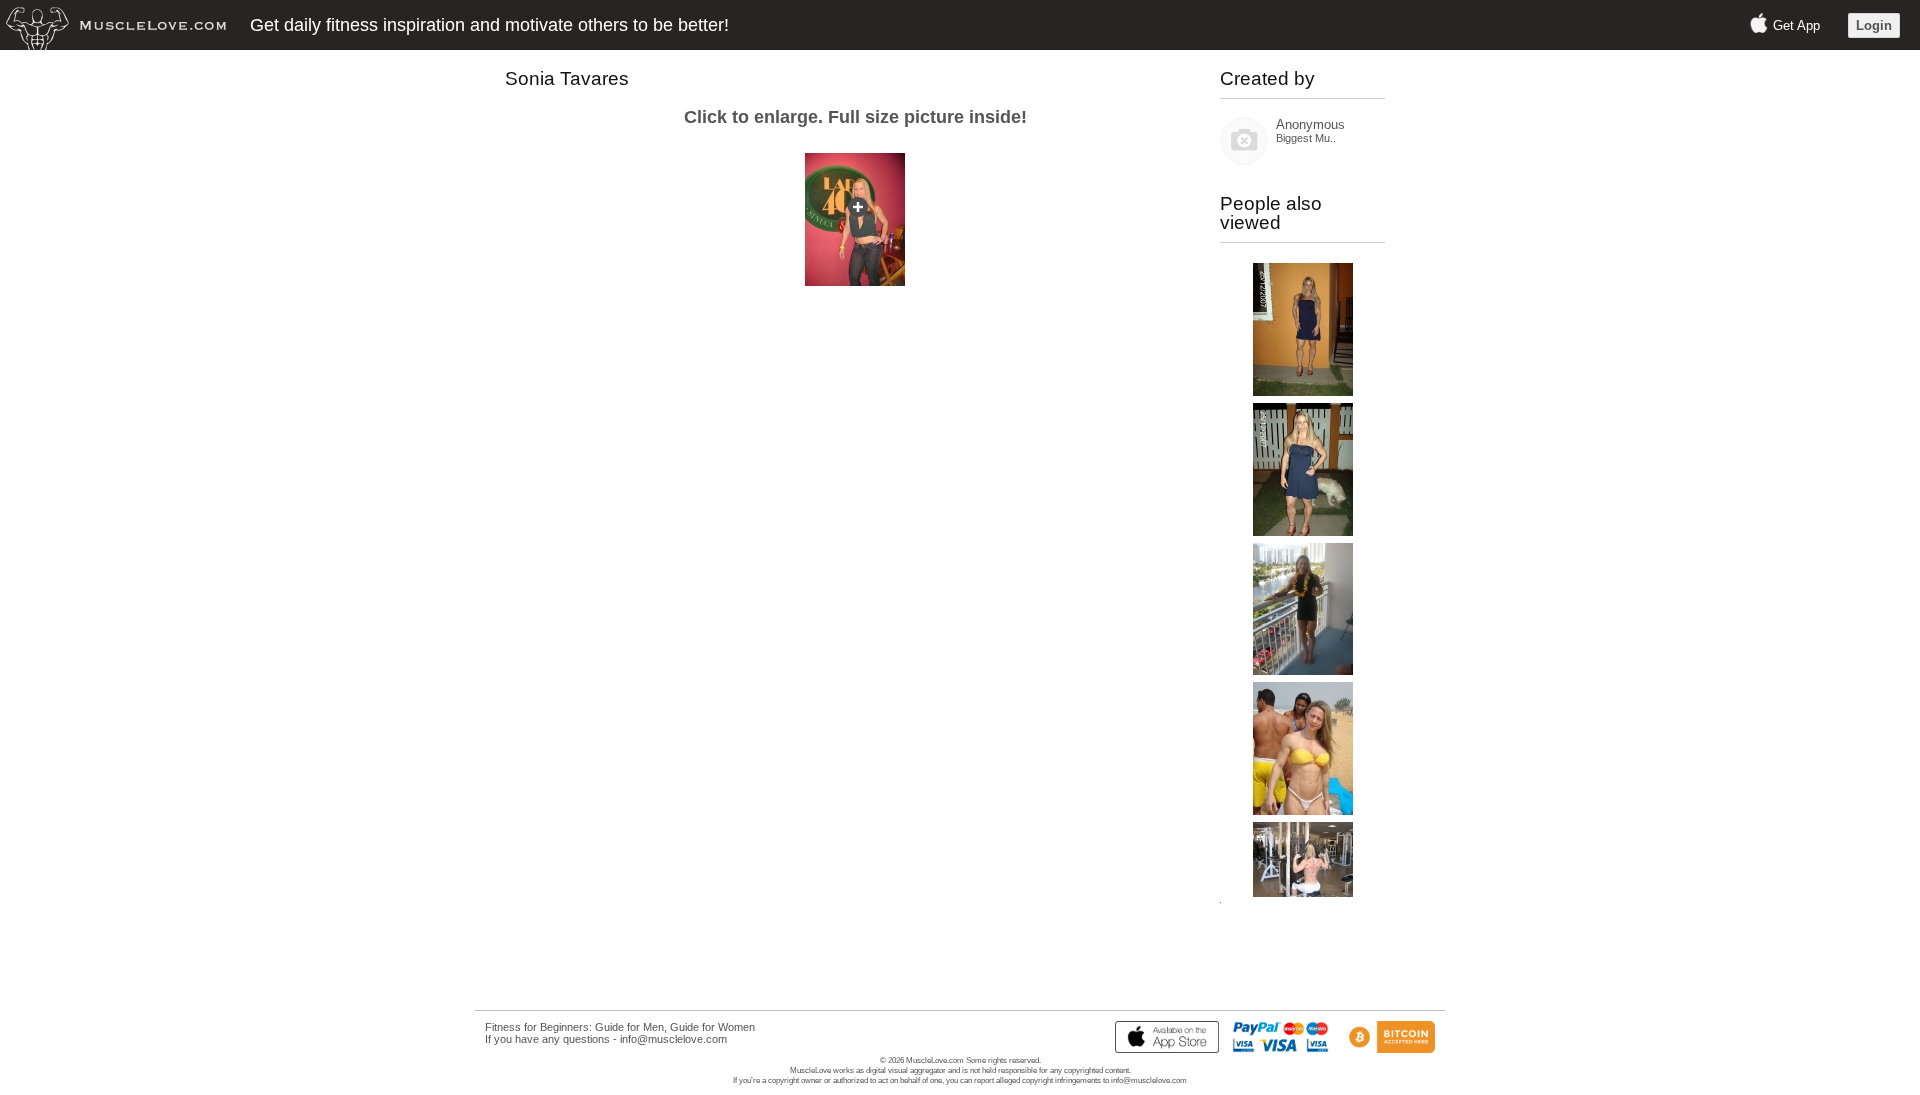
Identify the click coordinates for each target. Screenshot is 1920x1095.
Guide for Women (712, 1027)
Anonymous (1310, 124)
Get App (1796, 25)
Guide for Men (629, 1027)
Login (1874, 25)
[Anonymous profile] (1244, 160)
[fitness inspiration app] (1162, 1049)
